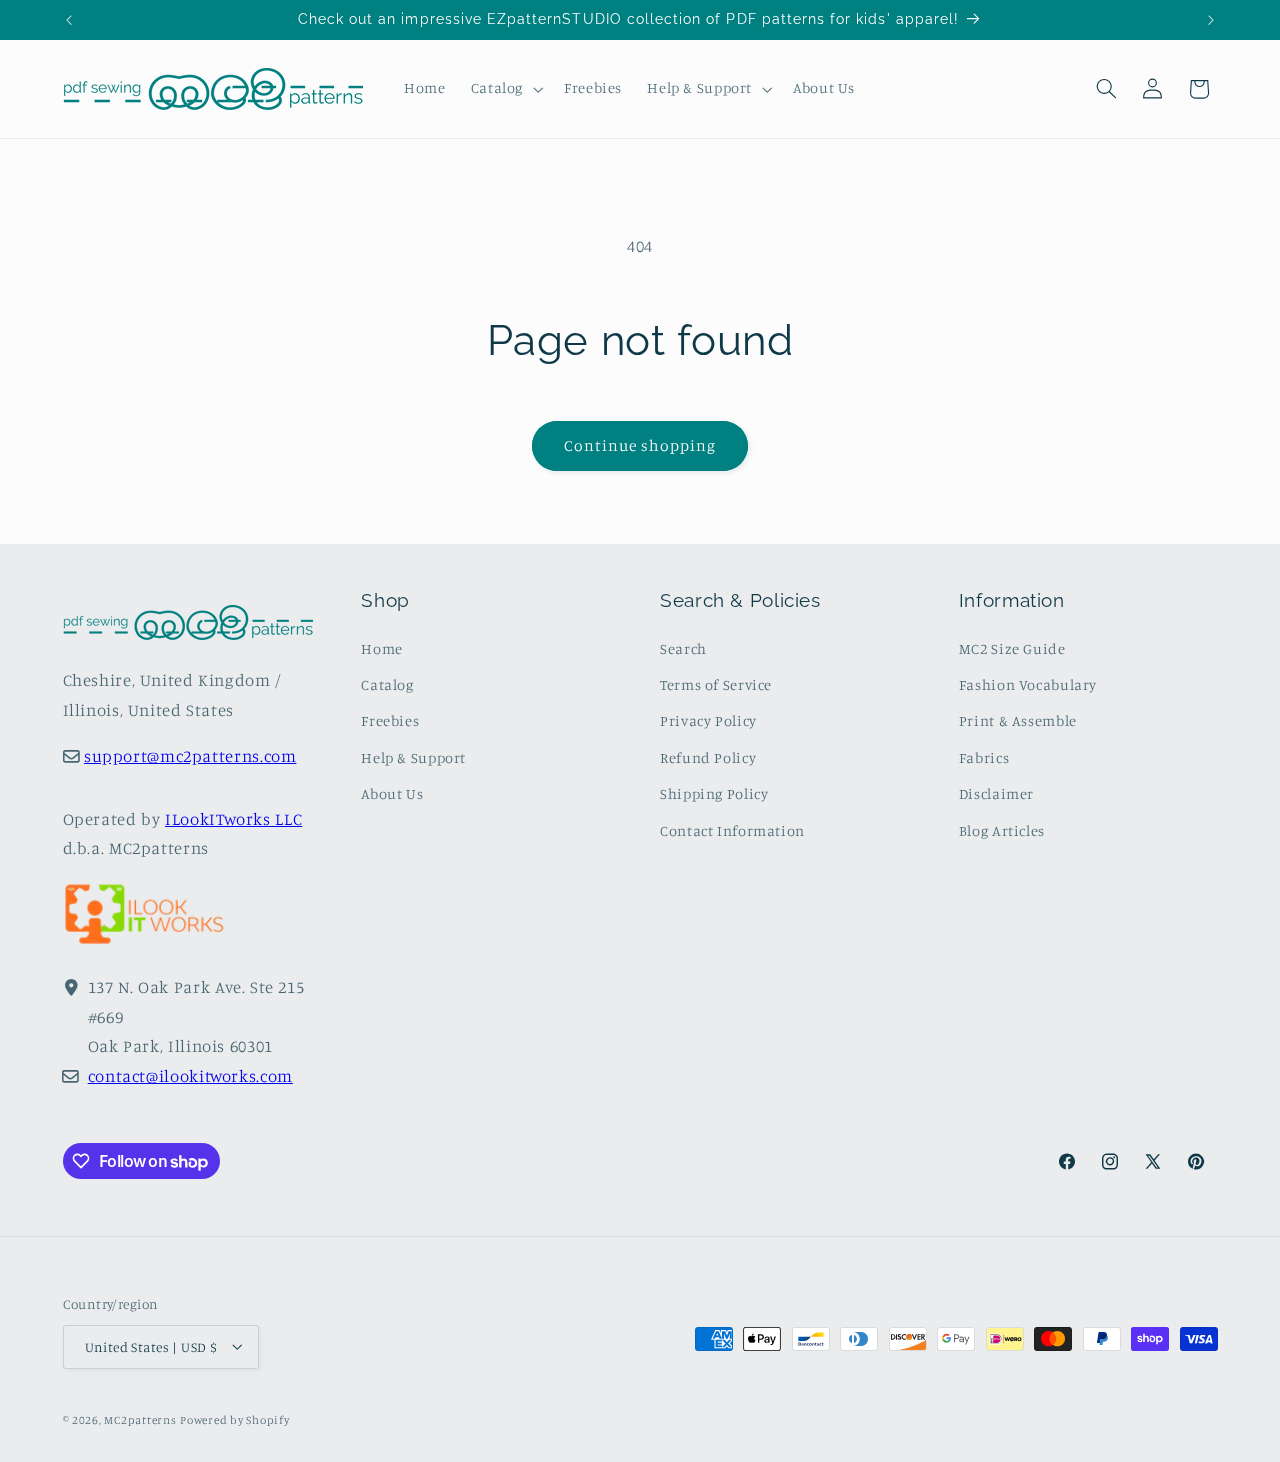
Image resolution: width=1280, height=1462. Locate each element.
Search (683, 648)
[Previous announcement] (69, 20)
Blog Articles (1002, 830)
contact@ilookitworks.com (190, 1076)
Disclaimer (996, 793)
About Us (392, 793)
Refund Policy (708, 757)
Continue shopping (640, 445)
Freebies (390, 721)
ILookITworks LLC (233, 819)
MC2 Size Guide (1012, 648)
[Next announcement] (1211, 20)
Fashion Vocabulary (1028, 684)
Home (382, 648)
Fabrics (984, 757)
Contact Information (732, 830)
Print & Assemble (1018, 721)
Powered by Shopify (234, 1419)
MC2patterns (140, 1419)
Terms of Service (716, 684)
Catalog (387, 684)
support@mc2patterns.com (190, 757)
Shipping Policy (714, 793)
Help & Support (413, 757)
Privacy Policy (708, 721)
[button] (504, 89)
